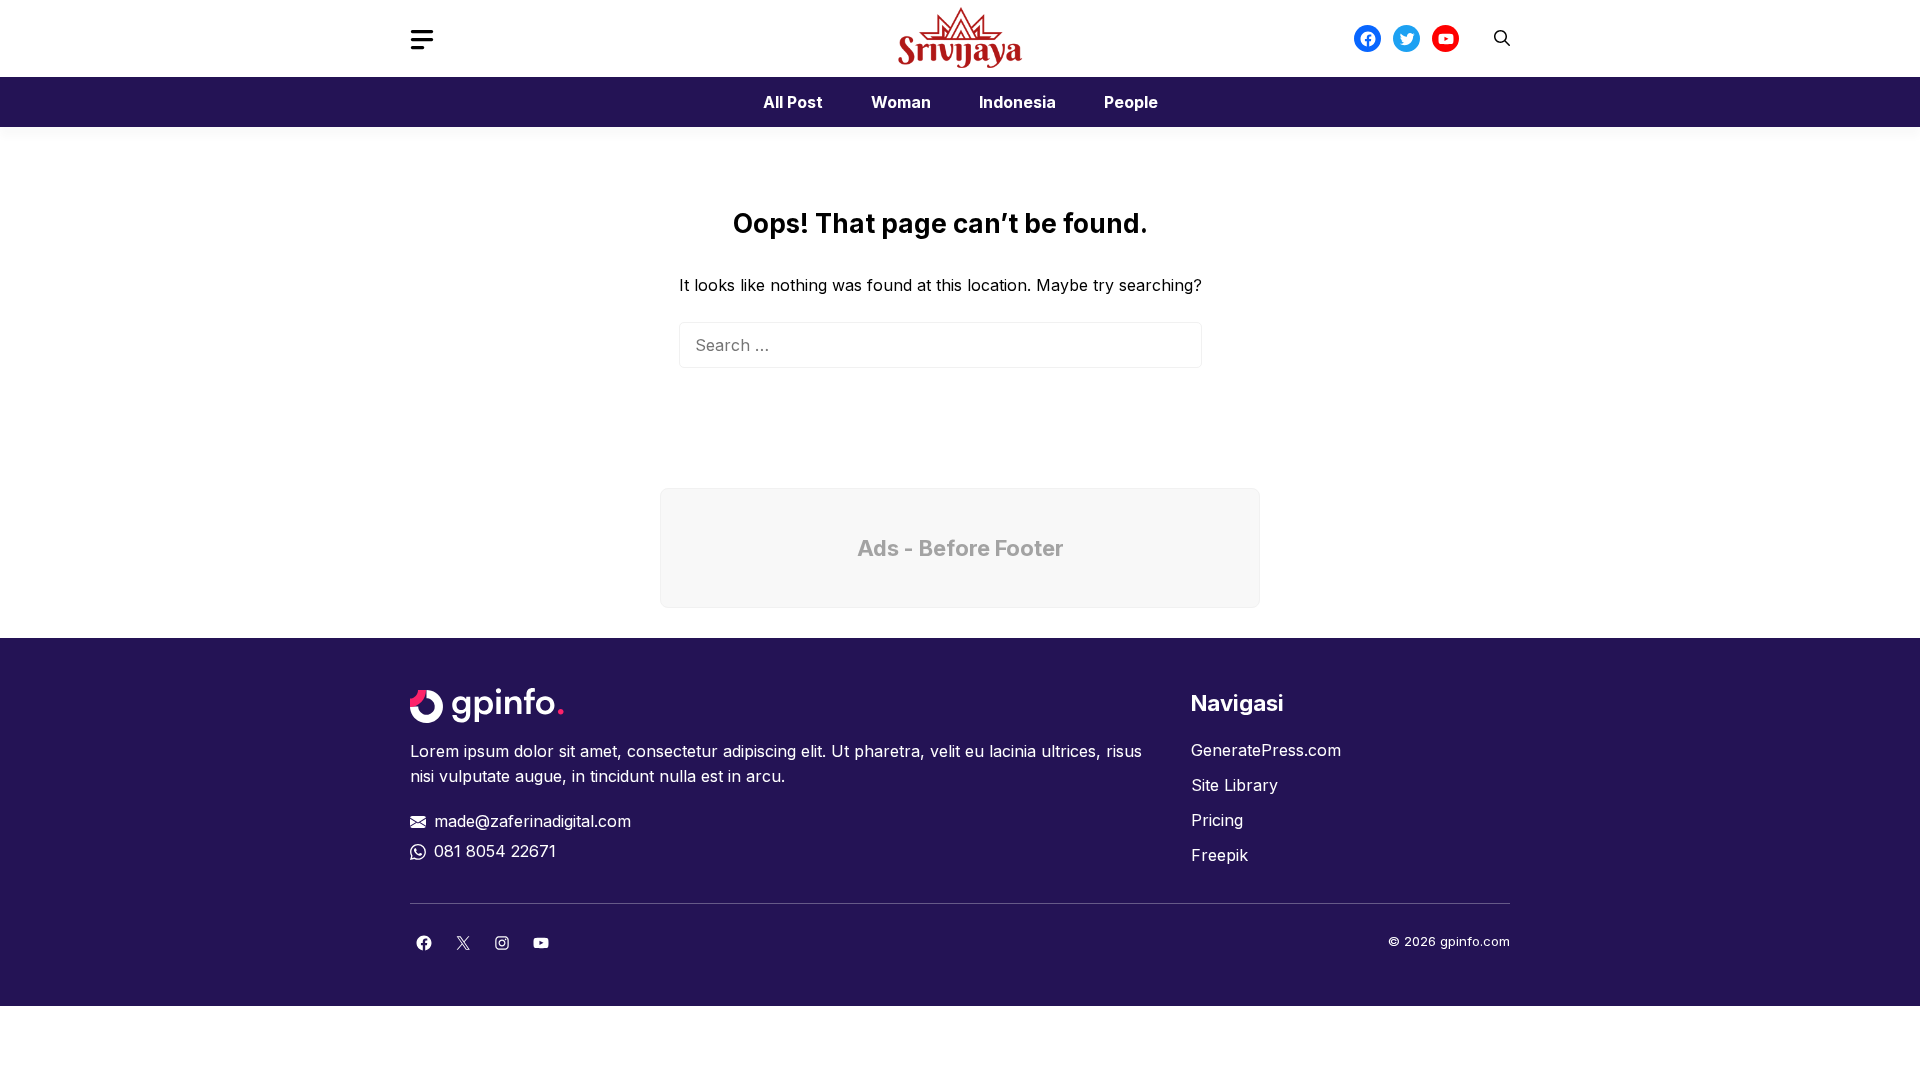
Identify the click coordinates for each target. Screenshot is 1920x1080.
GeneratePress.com (1266, 750)
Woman (901, 102)
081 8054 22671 (495, 851)
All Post (793, 102)
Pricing (1217, 820)
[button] (1502, 38)
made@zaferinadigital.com (532, 821)
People (1131, 102)
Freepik (1219, 855)
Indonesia (1017, 102)
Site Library (1234, 785)
